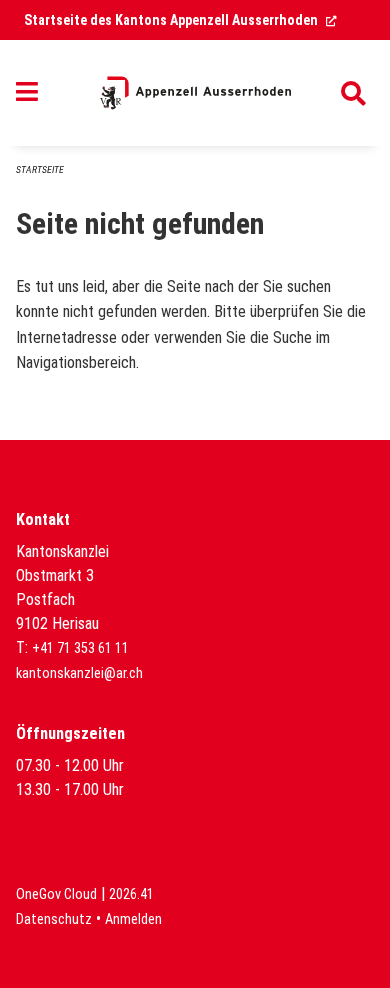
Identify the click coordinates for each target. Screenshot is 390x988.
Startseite (40, 169)
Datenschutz (54, 919)
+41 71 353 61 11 (80, 648)
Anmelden (133, 919)
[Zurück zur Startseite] (195, 93)
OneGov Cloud (56, 894)
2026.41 (131, 894)
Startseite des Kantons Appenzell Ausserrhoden (180, 20)
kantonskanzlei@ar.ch (79, 673)
